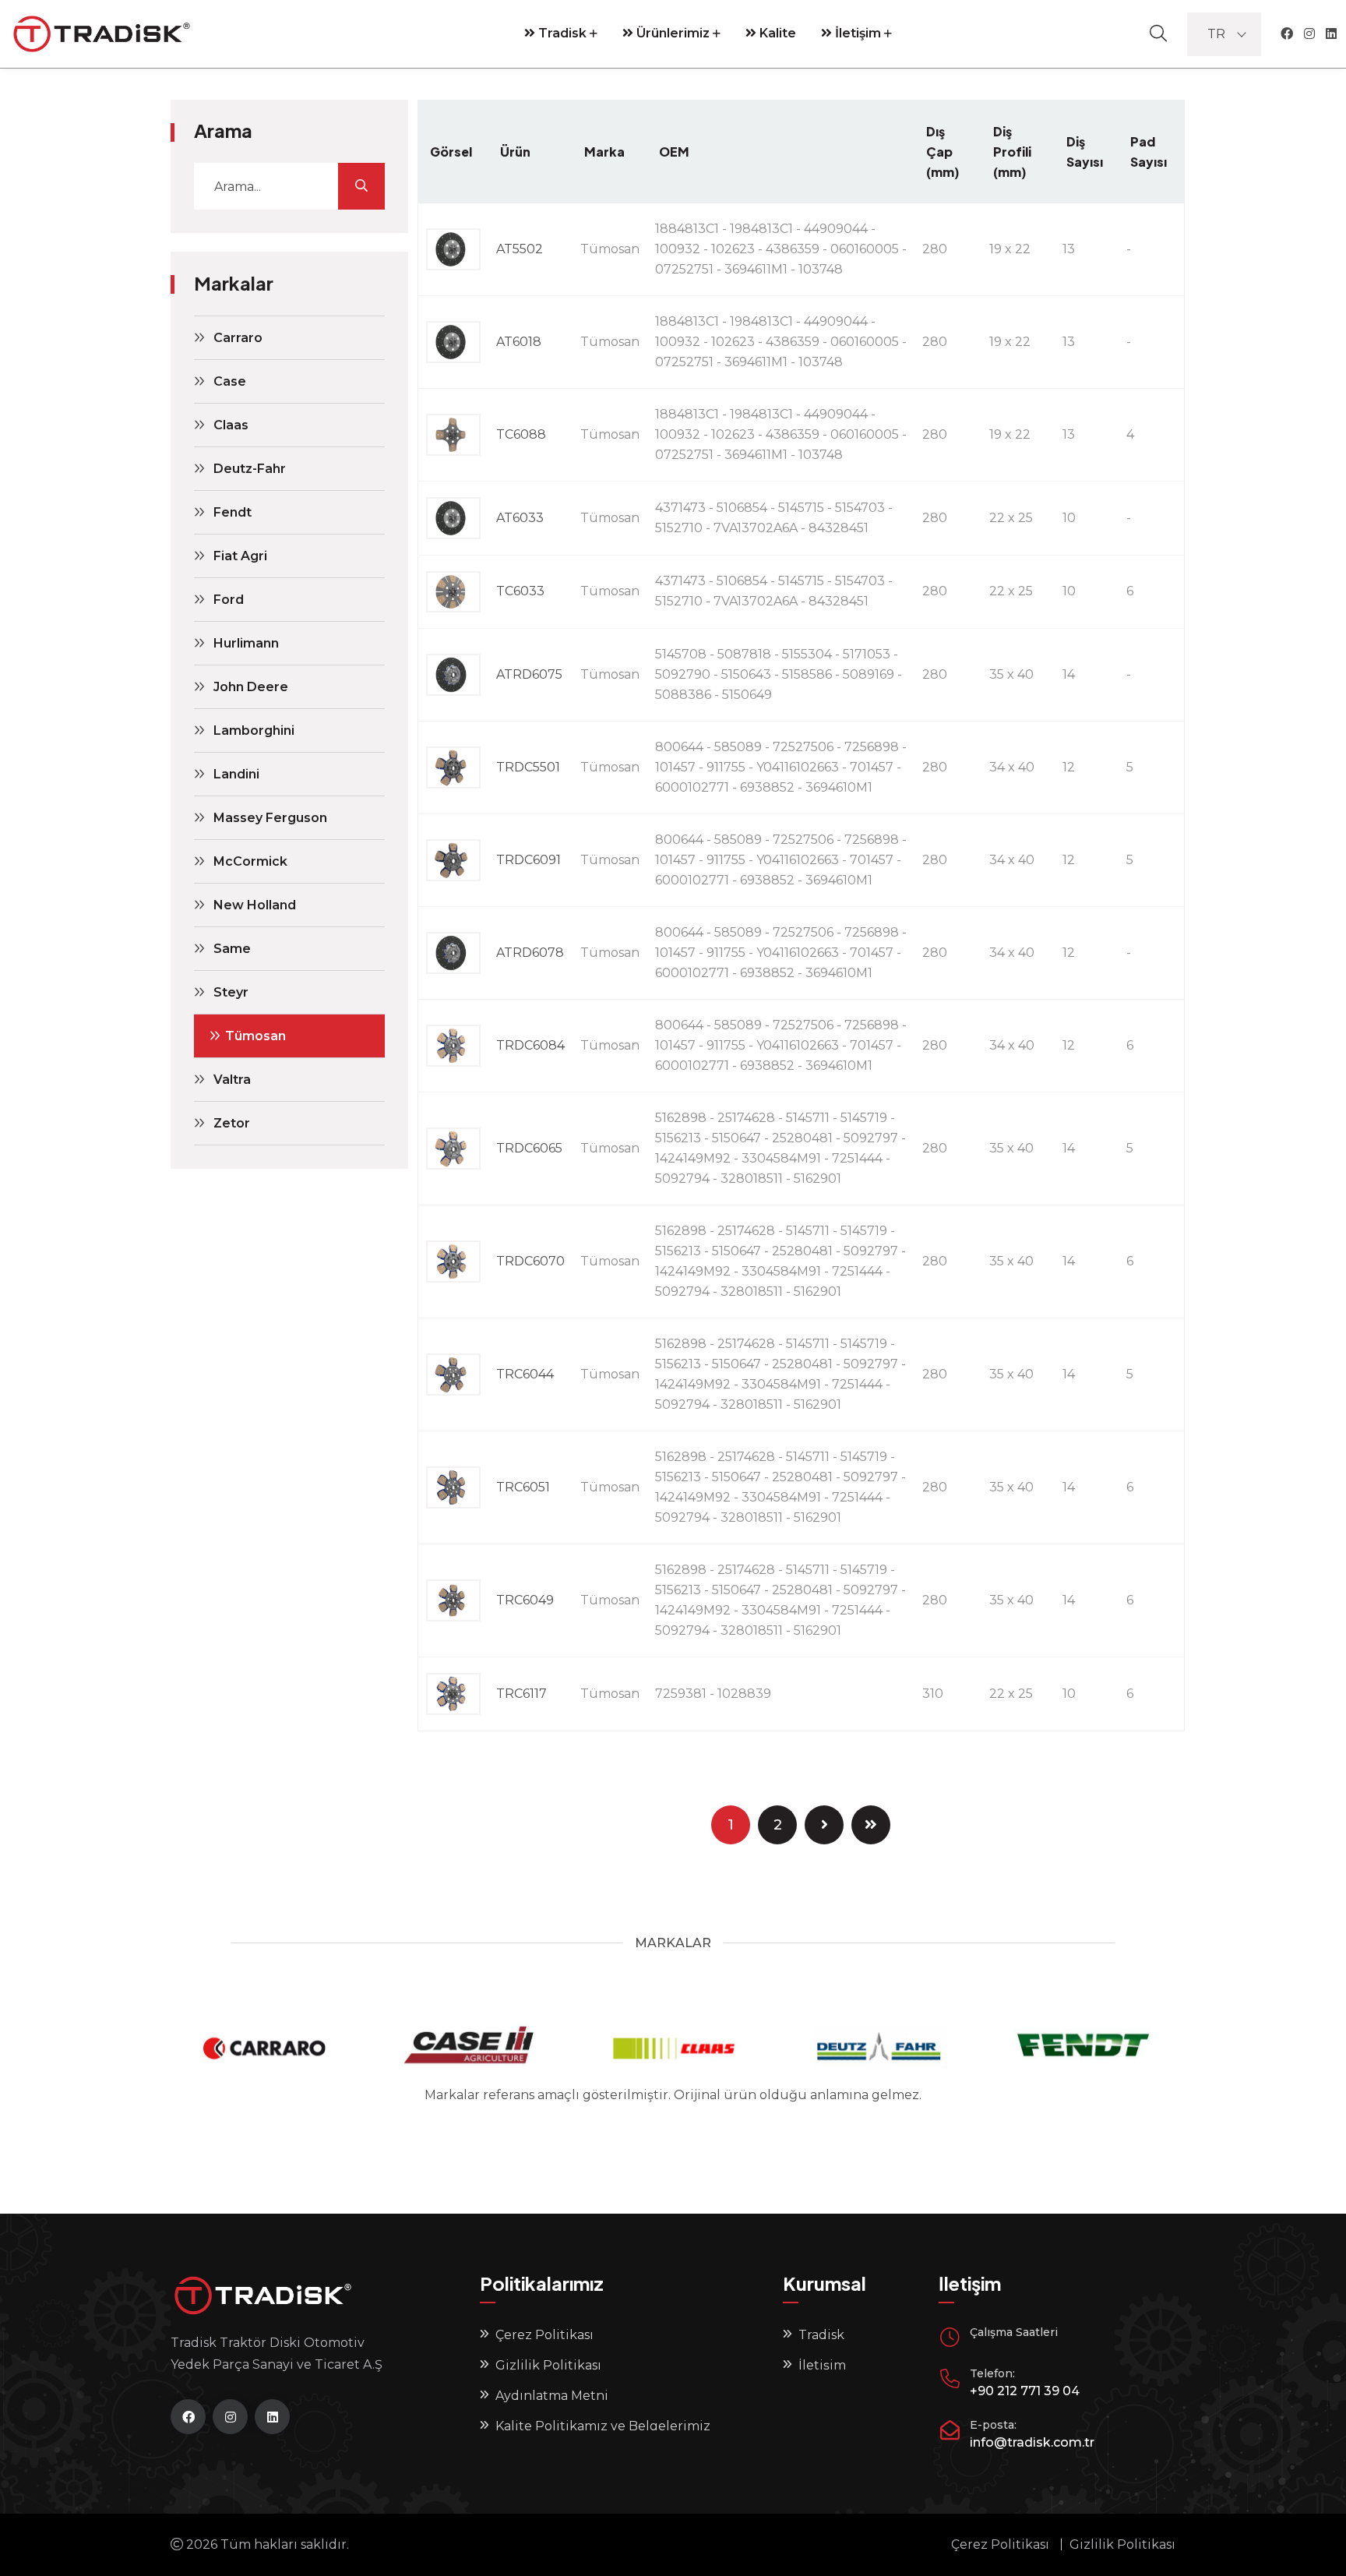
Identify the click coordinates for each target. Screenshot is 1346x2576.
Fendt (233, 512)
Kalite (776, 33)
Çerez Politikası (544, 2335)
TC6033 (520, 591)
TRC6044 (525, 1374)
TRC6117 (521, 1694)
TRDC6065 (529, 1148)
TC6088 (521, 434)
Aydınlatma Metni (552, 2396)
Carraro (238, 338)
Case (230, 381)
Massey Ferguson (270, 818)
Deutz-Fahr (250, 469)
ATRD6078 (530, 953)
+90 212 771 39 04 (1025, 2391)
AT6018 (519, 342)
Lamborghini (254, 730)
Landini (236, 774)
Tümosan (255, 1036)
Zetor (232, 1123)
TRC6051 (523, 1487)
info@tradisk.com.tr (1032, 2442)
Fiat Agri (240, 556)
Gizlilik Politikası (548, 2365)
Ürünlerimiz (671, 33)
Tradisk (561, 33)
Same (232, 949)
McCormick (250, 861)
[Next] (824, 1825)
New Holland (255, 905)
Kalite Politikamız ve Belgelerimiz (603, 2426)
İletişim (856, 33)
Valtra (232, 1080)
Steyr (231, 992)
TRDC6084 (530, 1045)
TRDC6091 (529, 860)
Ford (229, 600)
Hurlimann (246, 643)
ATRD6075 (529, 674)
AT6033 (520, 518)
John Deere (251, 687)
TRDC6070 (530, 1261)
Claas (231, 425)
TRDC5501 (528, 767)
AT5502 (520, 249)
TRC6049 (525, 1600)
